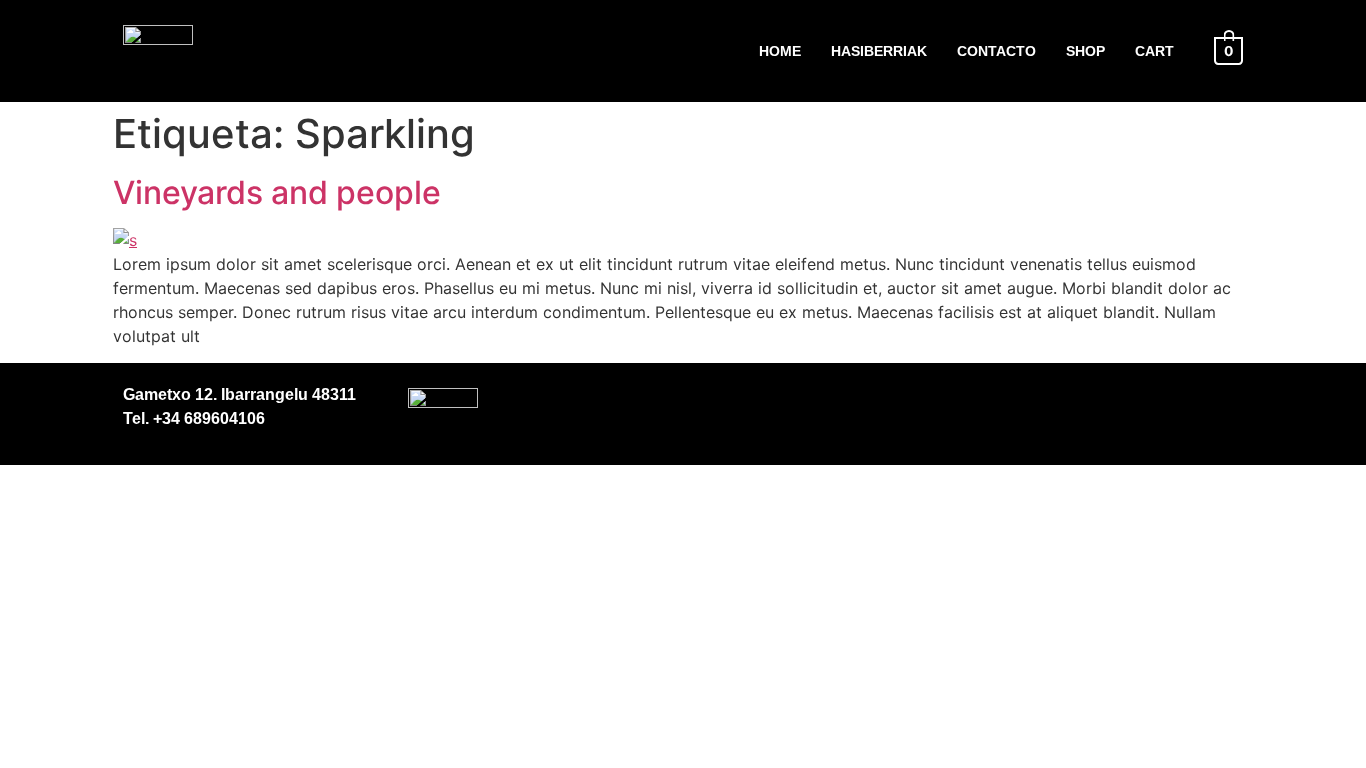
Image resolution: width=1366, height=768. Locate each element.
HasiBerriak (879, 51)
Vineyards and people (277, 192)
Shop (1085, 51)
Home (780, 51)
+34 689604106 (207, 418)
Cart (1154, 51)
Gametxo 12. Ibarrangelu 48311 (239, 394)
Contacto (996, 51)
